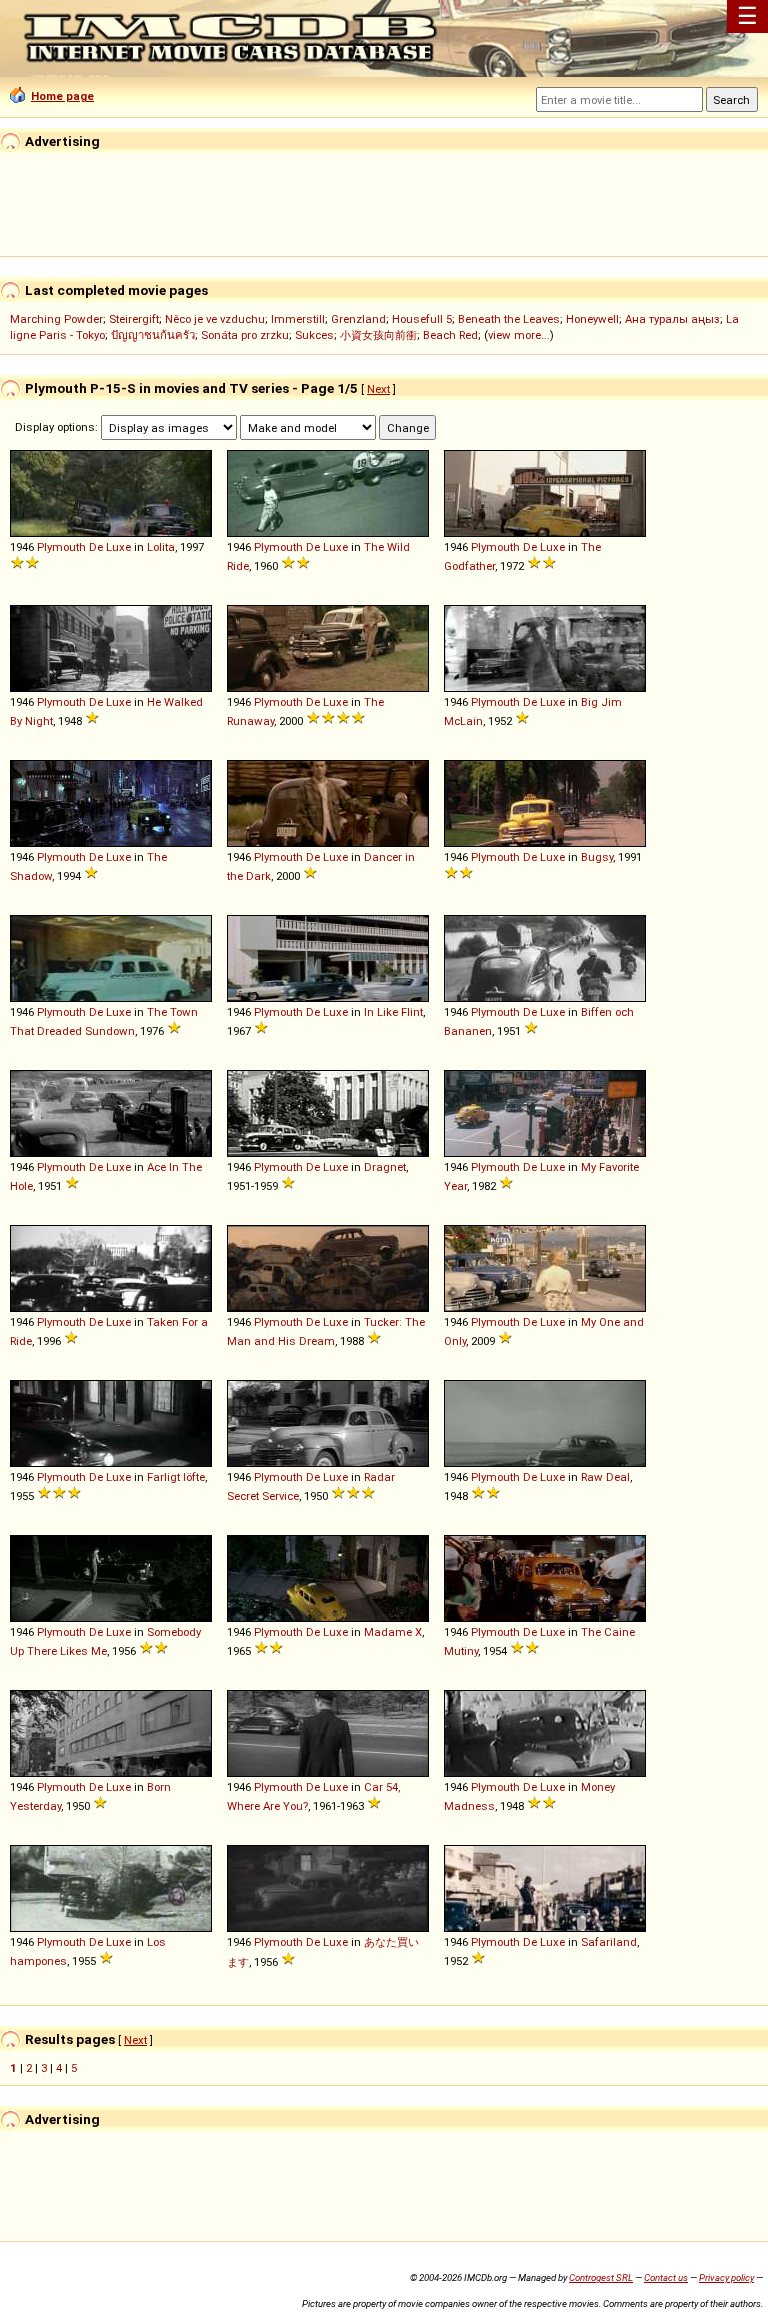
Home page (62, 96)
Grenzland (358, 319)
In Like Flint (393, 1012)
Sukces (314, 335)
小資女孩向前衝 (378, 335)
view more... (519, 335)
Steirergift (134, 319)
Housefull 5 (422, 319)
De (96, 547)
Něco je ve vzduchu (215, 319)
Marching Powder (56, 319)
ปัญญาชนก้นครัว (153, 335)
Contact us (666, 2277)
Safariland (609, 1942)
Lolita (161, 547)
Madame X (393, 1632)
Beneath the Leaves (509, 319)
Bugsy (597, 857)
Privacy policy (726, 2277)
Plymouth (61, 547)
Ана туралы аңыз (672, 319)
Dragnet (385, 1167)
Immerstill (298, 319)
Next (378, 389)
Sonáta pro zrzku (245, 335)
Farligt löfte (176, 1477)
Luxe (118, 547)
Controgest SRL (601, 2277)
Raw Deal (605, 1477)
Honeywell (592, 319)
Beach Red (450, 335)
